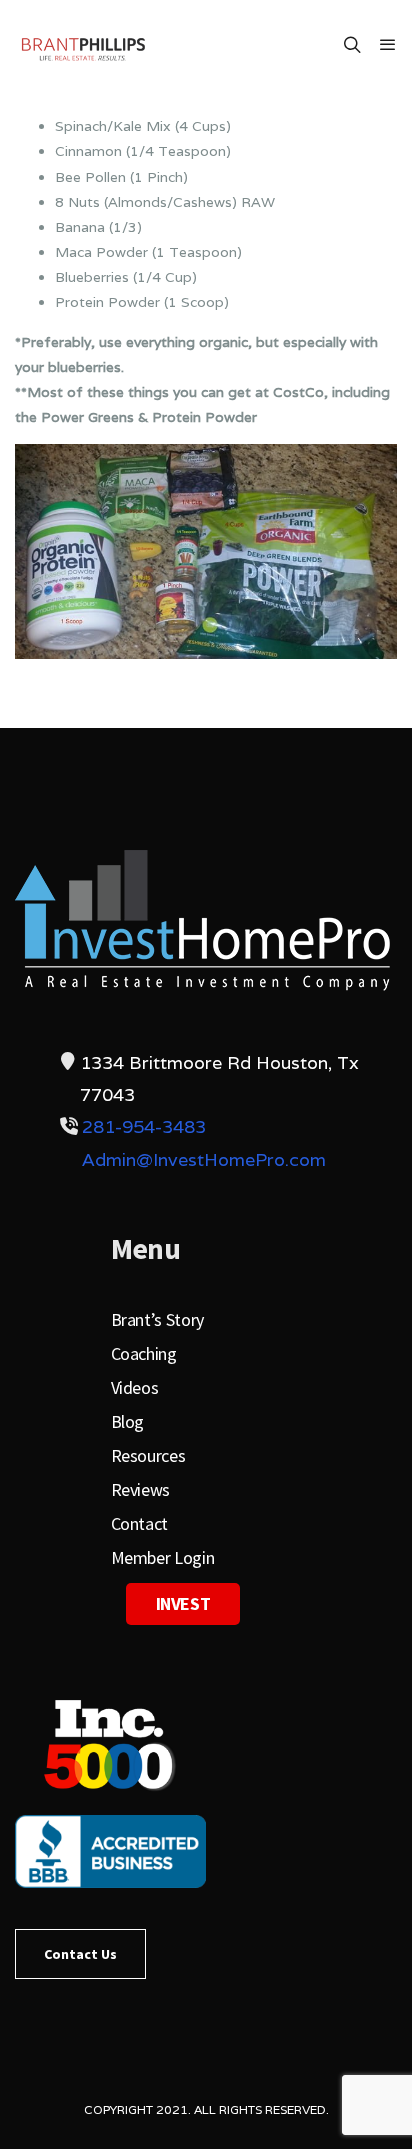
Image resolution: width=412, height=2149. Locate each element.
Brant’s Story (157, 1319)
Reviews (140, 1489)
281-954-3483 (144, 1126)
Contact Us (80, 1954)
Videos (135, 1387)
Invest (183, 1603)
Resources (148, 1455)
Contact (139, 1523)
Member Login (163, 1557)
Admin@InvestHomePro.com (204, 1159)
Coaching (144, 1353)
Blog (128, 1421)
